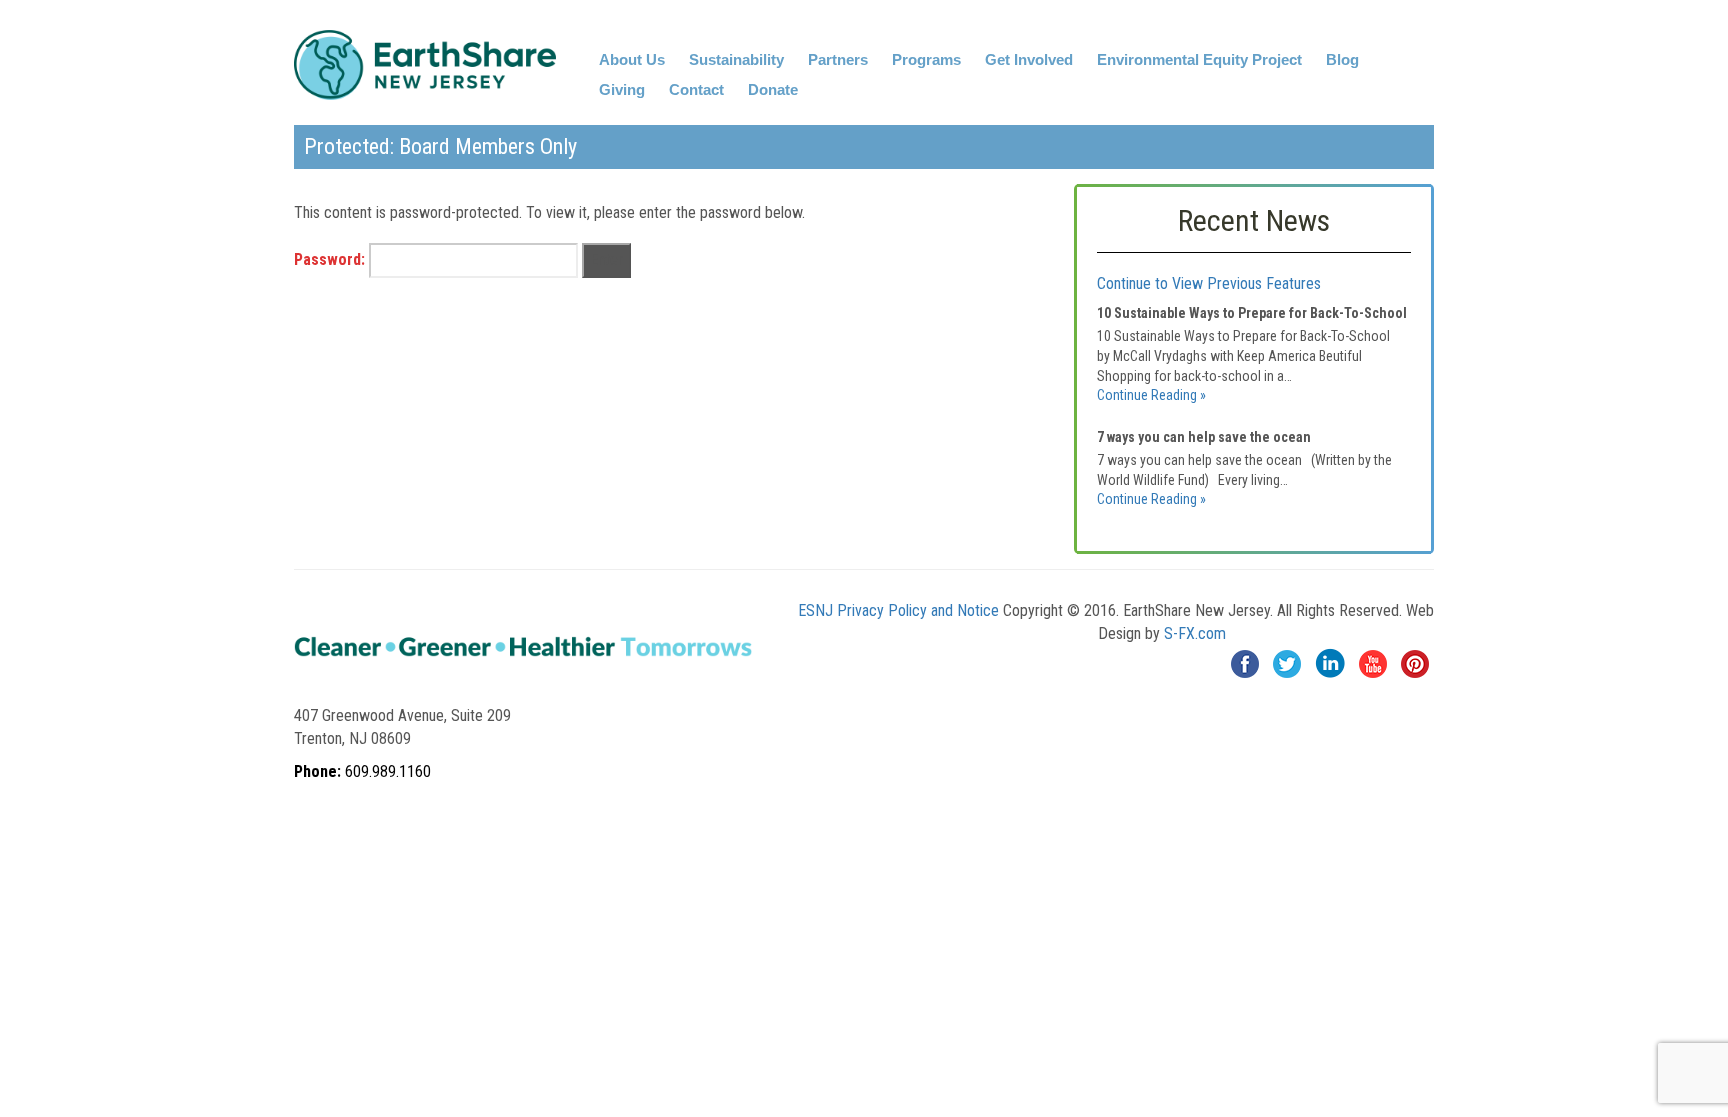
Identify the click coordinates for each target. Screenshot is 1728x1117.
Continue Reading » (1151, 395)
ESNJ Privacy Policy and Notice (898, 610)
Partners (838, 59)
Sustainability (736, 59)
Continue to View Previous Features (1209, 283)
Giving (622, 89)
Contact (696, 89)
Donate (773, 89)
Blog (1342, 59)
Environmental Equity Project (1199, 59)
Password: (331, 259)
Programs (926, 59)
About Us (632, 59)
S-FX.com (1195, 633)
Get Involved (1029, 59)
